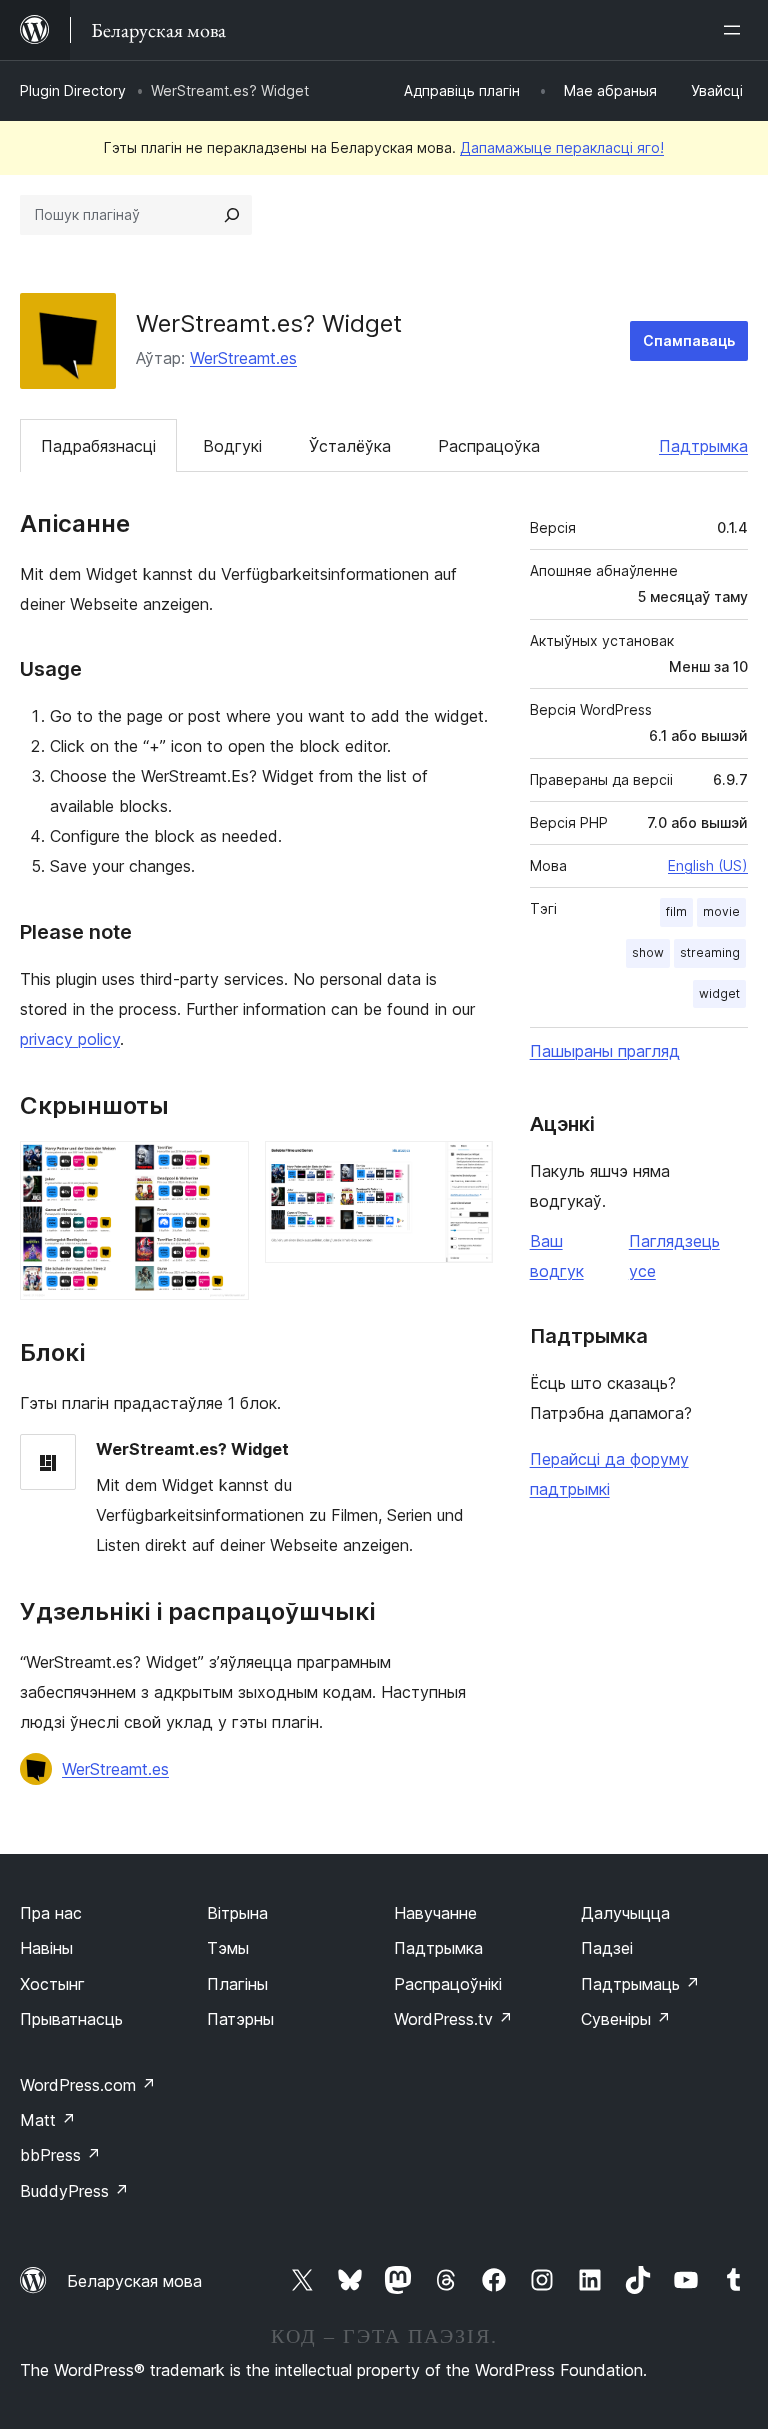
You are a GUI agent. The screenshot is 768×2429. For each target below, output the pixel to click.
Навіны (46, 1948)
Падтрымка (703, 446)
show (648, 952)
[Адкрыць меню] (736, 30)
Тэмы (228, 1948)
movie (721, 911)
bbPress (60, 2155)
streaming (710, 952)
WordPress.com (88, 2085)
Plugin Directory (73, 90)
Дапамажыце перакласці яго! (562, 147)
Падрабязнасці (98, 446)
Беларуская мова (134, 2281)
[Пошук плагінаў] (232, 215)
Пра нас (51, 1913)
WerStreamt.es (243, 358)
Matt (48, 2120)
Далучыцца (625, 1913)
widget (719, 993)
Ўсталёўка (350, 446)
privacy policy (70, 1039)
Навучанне (435, 1913)
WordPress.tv (453, 2019)
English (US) (708, 865)
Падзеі (607, 1948)
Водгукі (232, 446)
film (676, 911)
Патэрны (240, 2019)
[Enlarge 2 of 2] (466, 1168)
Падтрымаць (640, 1984)
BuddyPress (74, 2191)
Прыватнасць (71, 2019)
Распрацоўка (489, 446)
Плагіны (237, 1984)
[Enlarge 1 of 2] (222, 1168)
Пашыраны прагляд (605, 1051)
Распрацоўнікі (448, 1984)
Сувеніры (626, 2019)
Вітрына (237, 1913)
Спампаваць (689, 340)
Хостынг (52, 1984)
